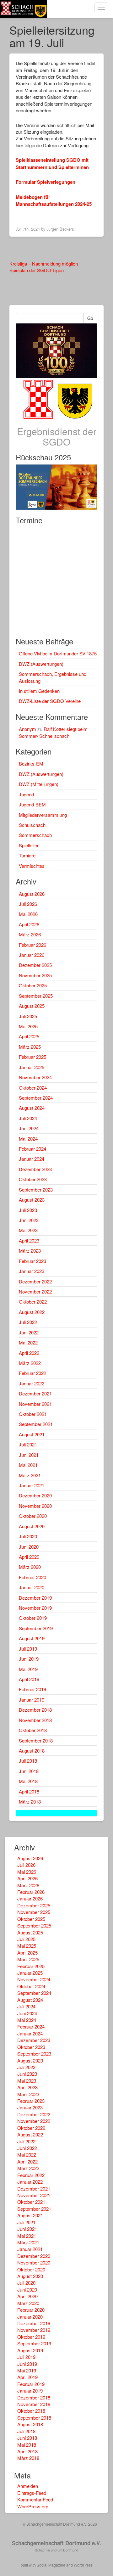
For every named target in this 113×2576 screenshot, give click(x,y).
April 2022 (29, 1353)
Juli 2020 (28, 1536)
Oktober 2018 (33, 1730)
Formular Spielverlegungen (46, 182)
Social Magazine (51, 2565)
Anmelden (28, 2486)
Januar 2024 (32, 1159)
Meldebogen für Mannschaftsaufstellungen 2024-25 (54, 200)
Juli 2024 (28, 1118)
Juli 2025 (28, 1016)
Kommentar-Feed (35, 2499)
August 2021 (32, 1434)
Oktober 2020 (33, 1516)
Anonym (27, 729)
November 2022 (35, 1291)
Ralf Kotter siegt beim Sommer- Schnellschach (53, 732)
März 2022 (30, 1363)
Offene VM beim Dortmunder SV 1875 (58, 653)
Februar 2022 (32, 1373)
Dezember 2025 (35, 965)
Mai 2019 (28, 1669)
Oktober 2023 (33, 1179)
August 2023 (32, 1200)
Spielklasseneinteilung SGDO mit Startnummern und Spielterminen (52, 163)
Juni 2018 (29, 1771)
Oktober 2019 (33, 1618)
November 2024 (35, 1077)
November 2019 (35, 1608)
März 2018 (30, 1802)
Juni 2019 (29, 1659)
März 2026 (30, 934)
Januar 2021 (32, 1485)
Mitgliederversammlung (43, 815)
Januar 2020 (32, 1587)
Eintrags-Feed (32, 2493)
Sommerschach (35, 835)
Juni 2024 (29, 1128)
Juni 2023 (29, 1220)
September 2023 (36, 1190)
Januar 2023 (32, 1271)
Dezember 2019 (35, 1598)
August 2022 (32, 1312)
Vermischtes (32, 866)
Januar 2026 (32, 955)
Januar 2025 (32, 1067)
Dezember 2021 (35, 1393)
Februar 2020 (32, 1577)
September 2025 (36, 996)
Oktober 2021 (33, 1414)
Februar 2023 (32, 1261)
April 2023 (29, 1240)
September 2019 (36, 1628)
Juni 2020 (29, 1547)
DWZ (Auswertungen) (41, 664)
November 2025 (35, 975)
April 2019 (29, 1679)
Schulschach (32, 825)
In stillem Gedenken (39, 691)
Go (90, 318)
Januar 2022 (32, 1383)
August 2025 (32, 1006)
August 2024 (32, 1108)
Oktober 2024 (33, 1088)
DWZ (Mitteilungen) (39, 784)
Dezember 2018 (35, 1710)
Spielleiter (29, 845)
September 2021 (36, 1424)
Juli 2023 (28, 1210)
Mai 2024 (28, 1139)
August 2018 (32, 1751)
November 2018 (35, 1720)
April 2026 (29, 924)
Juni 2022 (29, 1332)
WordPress (83, 2565)
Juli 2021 (28, 1444)
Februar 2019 (32, 1689)
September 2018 (36, 1740)
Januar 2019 (32, 1700)
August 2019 (32, 1638)
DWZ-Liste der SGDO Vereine (50, 701)
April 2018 (29, 1791)
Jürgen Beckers (60, 229)
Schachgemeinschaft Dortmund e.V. (56, 2543)
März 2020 (30, 1567)
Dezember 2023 (35, 1169)
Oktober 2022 (33, 1302)
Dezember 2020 (35, 1495)
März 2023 (30, 1251)
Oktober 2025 (33, 985)
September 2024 (36, 1098)
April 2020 (29, 1557)
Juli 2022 (28, 1322)
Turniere (27, 855)
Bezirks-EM (31, 763)
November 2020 (35, 1506)
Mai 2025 (28, 1026)
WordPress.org (33, 2506)
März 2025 (30, 1047)
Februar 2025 (32, 1057)
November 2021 (35, 1404)
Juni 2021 (29, 1455)
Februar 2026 (32, 945)
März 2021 (30, 1475)
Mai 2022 (28, 1342)
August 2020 (32, 1526)
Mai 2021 (28, 1465)
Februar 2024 (32, 1149)
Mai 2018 (28, 1781)
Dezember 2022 (35, 1281)
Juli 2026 (28, 904)
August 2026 (32, 894)
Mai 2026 (28, 914)
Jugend (26, 794)
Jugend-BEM (32, 804)
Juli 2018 (28, 1761)
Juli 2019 (28, 1649)
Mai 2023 (28, 1230)
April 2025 (29, 1036)
